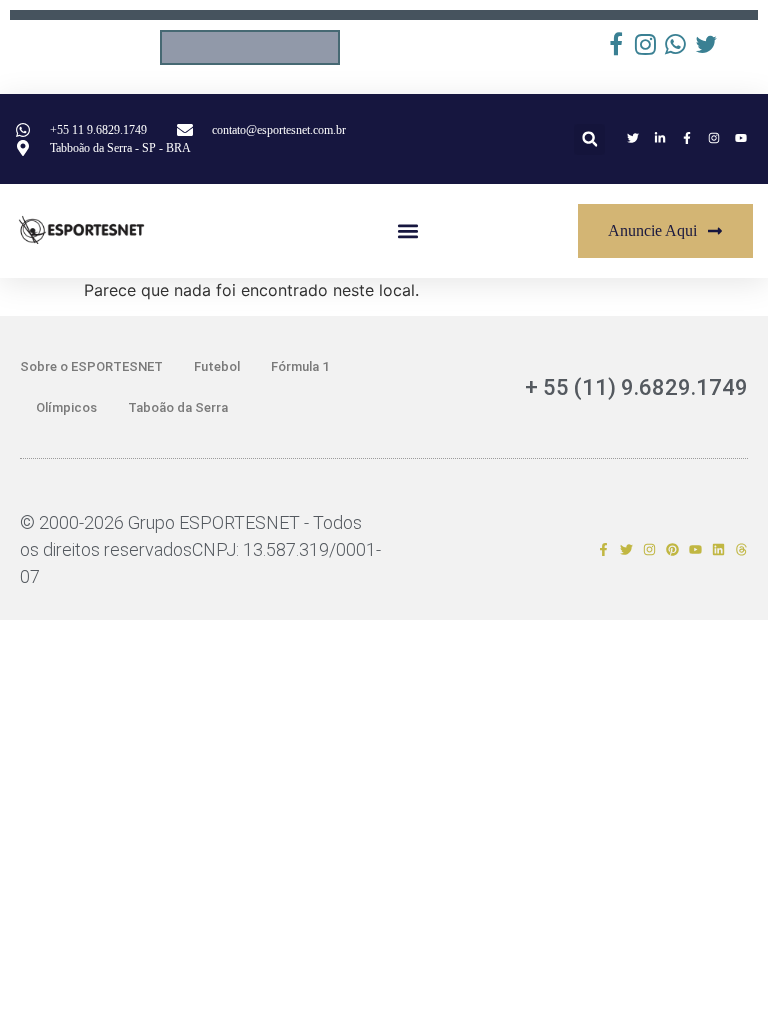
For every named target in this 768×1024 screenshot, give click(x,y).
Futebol (217, 366)
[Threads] (741, 549)
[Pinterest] (672, 549)
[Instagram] (649, 549)
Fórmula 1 (300, 366)
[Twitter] (626, 549)
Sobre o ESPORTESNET (91, 366)
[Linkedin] (718, 549)
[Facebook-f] (603, 549)
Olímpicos (66, 407)
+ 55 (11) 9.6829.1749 (636, 387)
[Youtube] (695, 549)
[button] (589, 139)
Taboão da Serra (178, 407)
